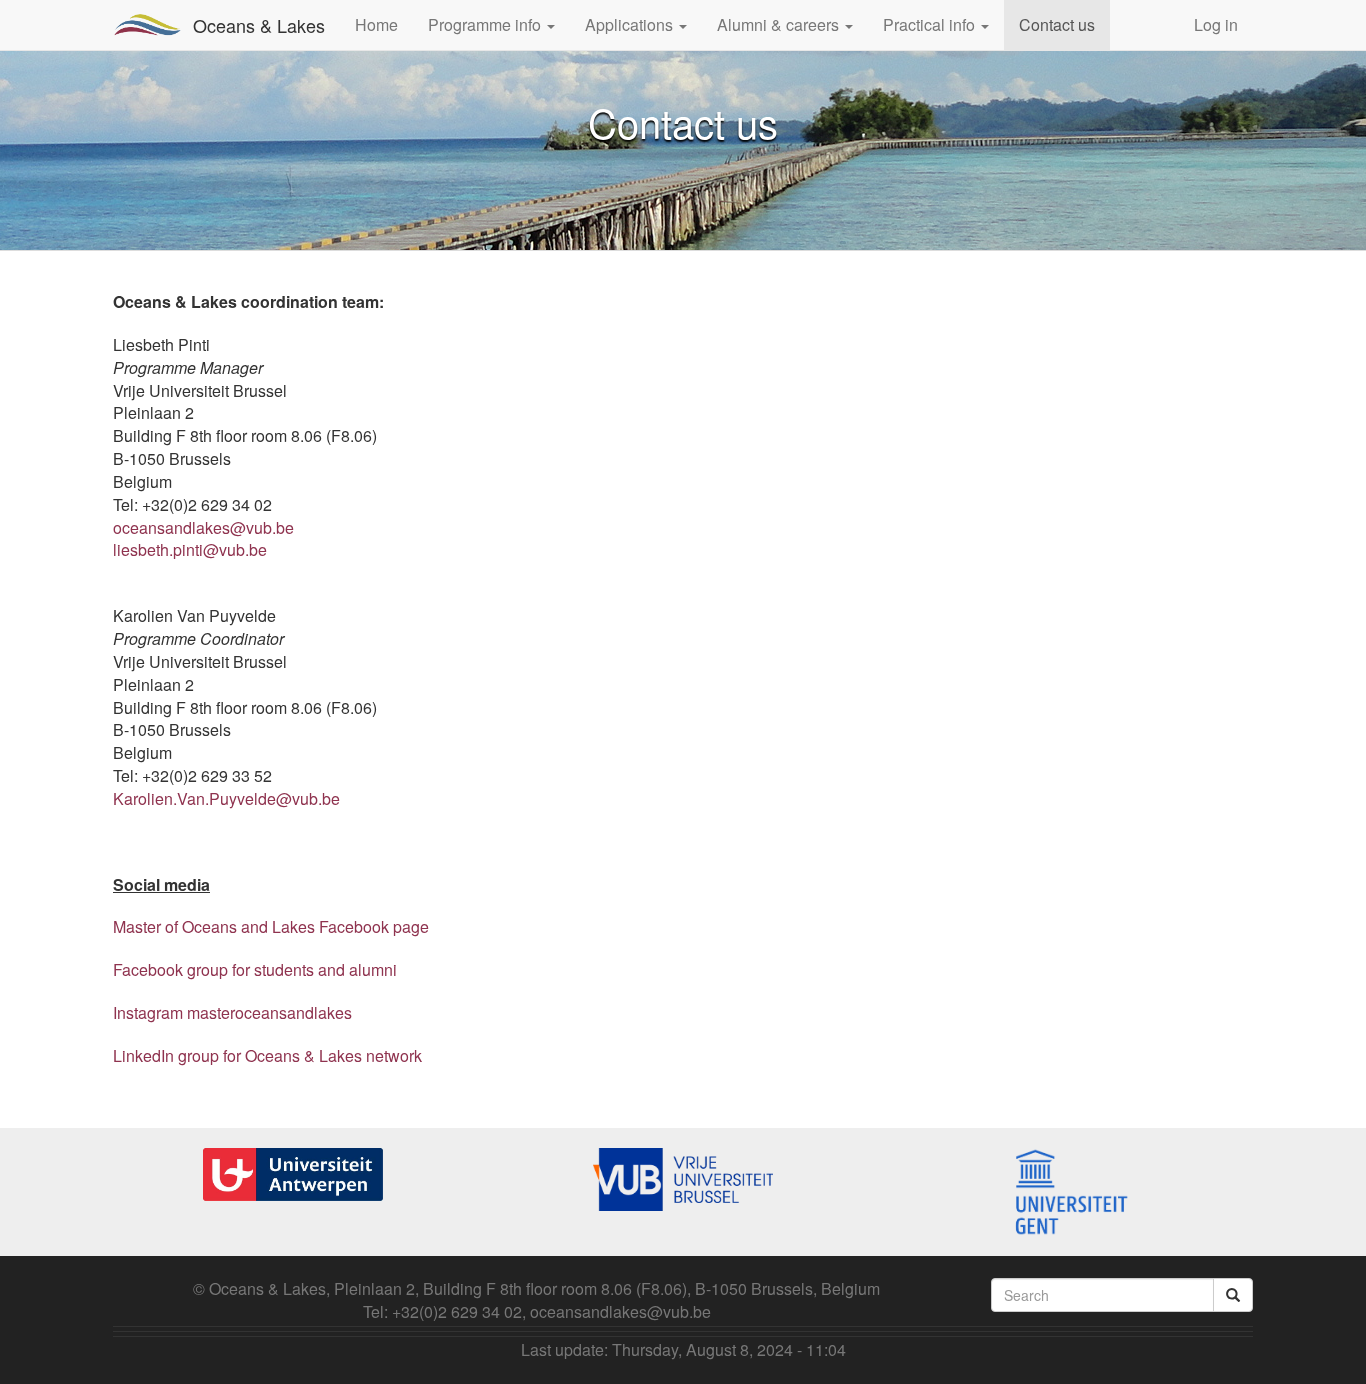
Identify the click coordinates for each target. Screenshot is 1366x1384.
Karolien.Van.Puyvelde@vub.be (226, 798)
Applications (631, 24)
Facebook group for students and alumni (255, 969)
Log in (1216, 24)
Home (376, 24)
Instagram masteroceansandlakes (232, 1012)
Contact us (1057, 24)
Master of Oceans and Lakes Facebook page (271, 926)
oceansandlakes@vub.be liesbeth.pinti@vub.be (203, 539)
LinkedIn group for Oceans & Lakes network (267, 1055)
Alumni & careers (780, 24)
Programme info (486, 24)
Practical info (931, 24)
